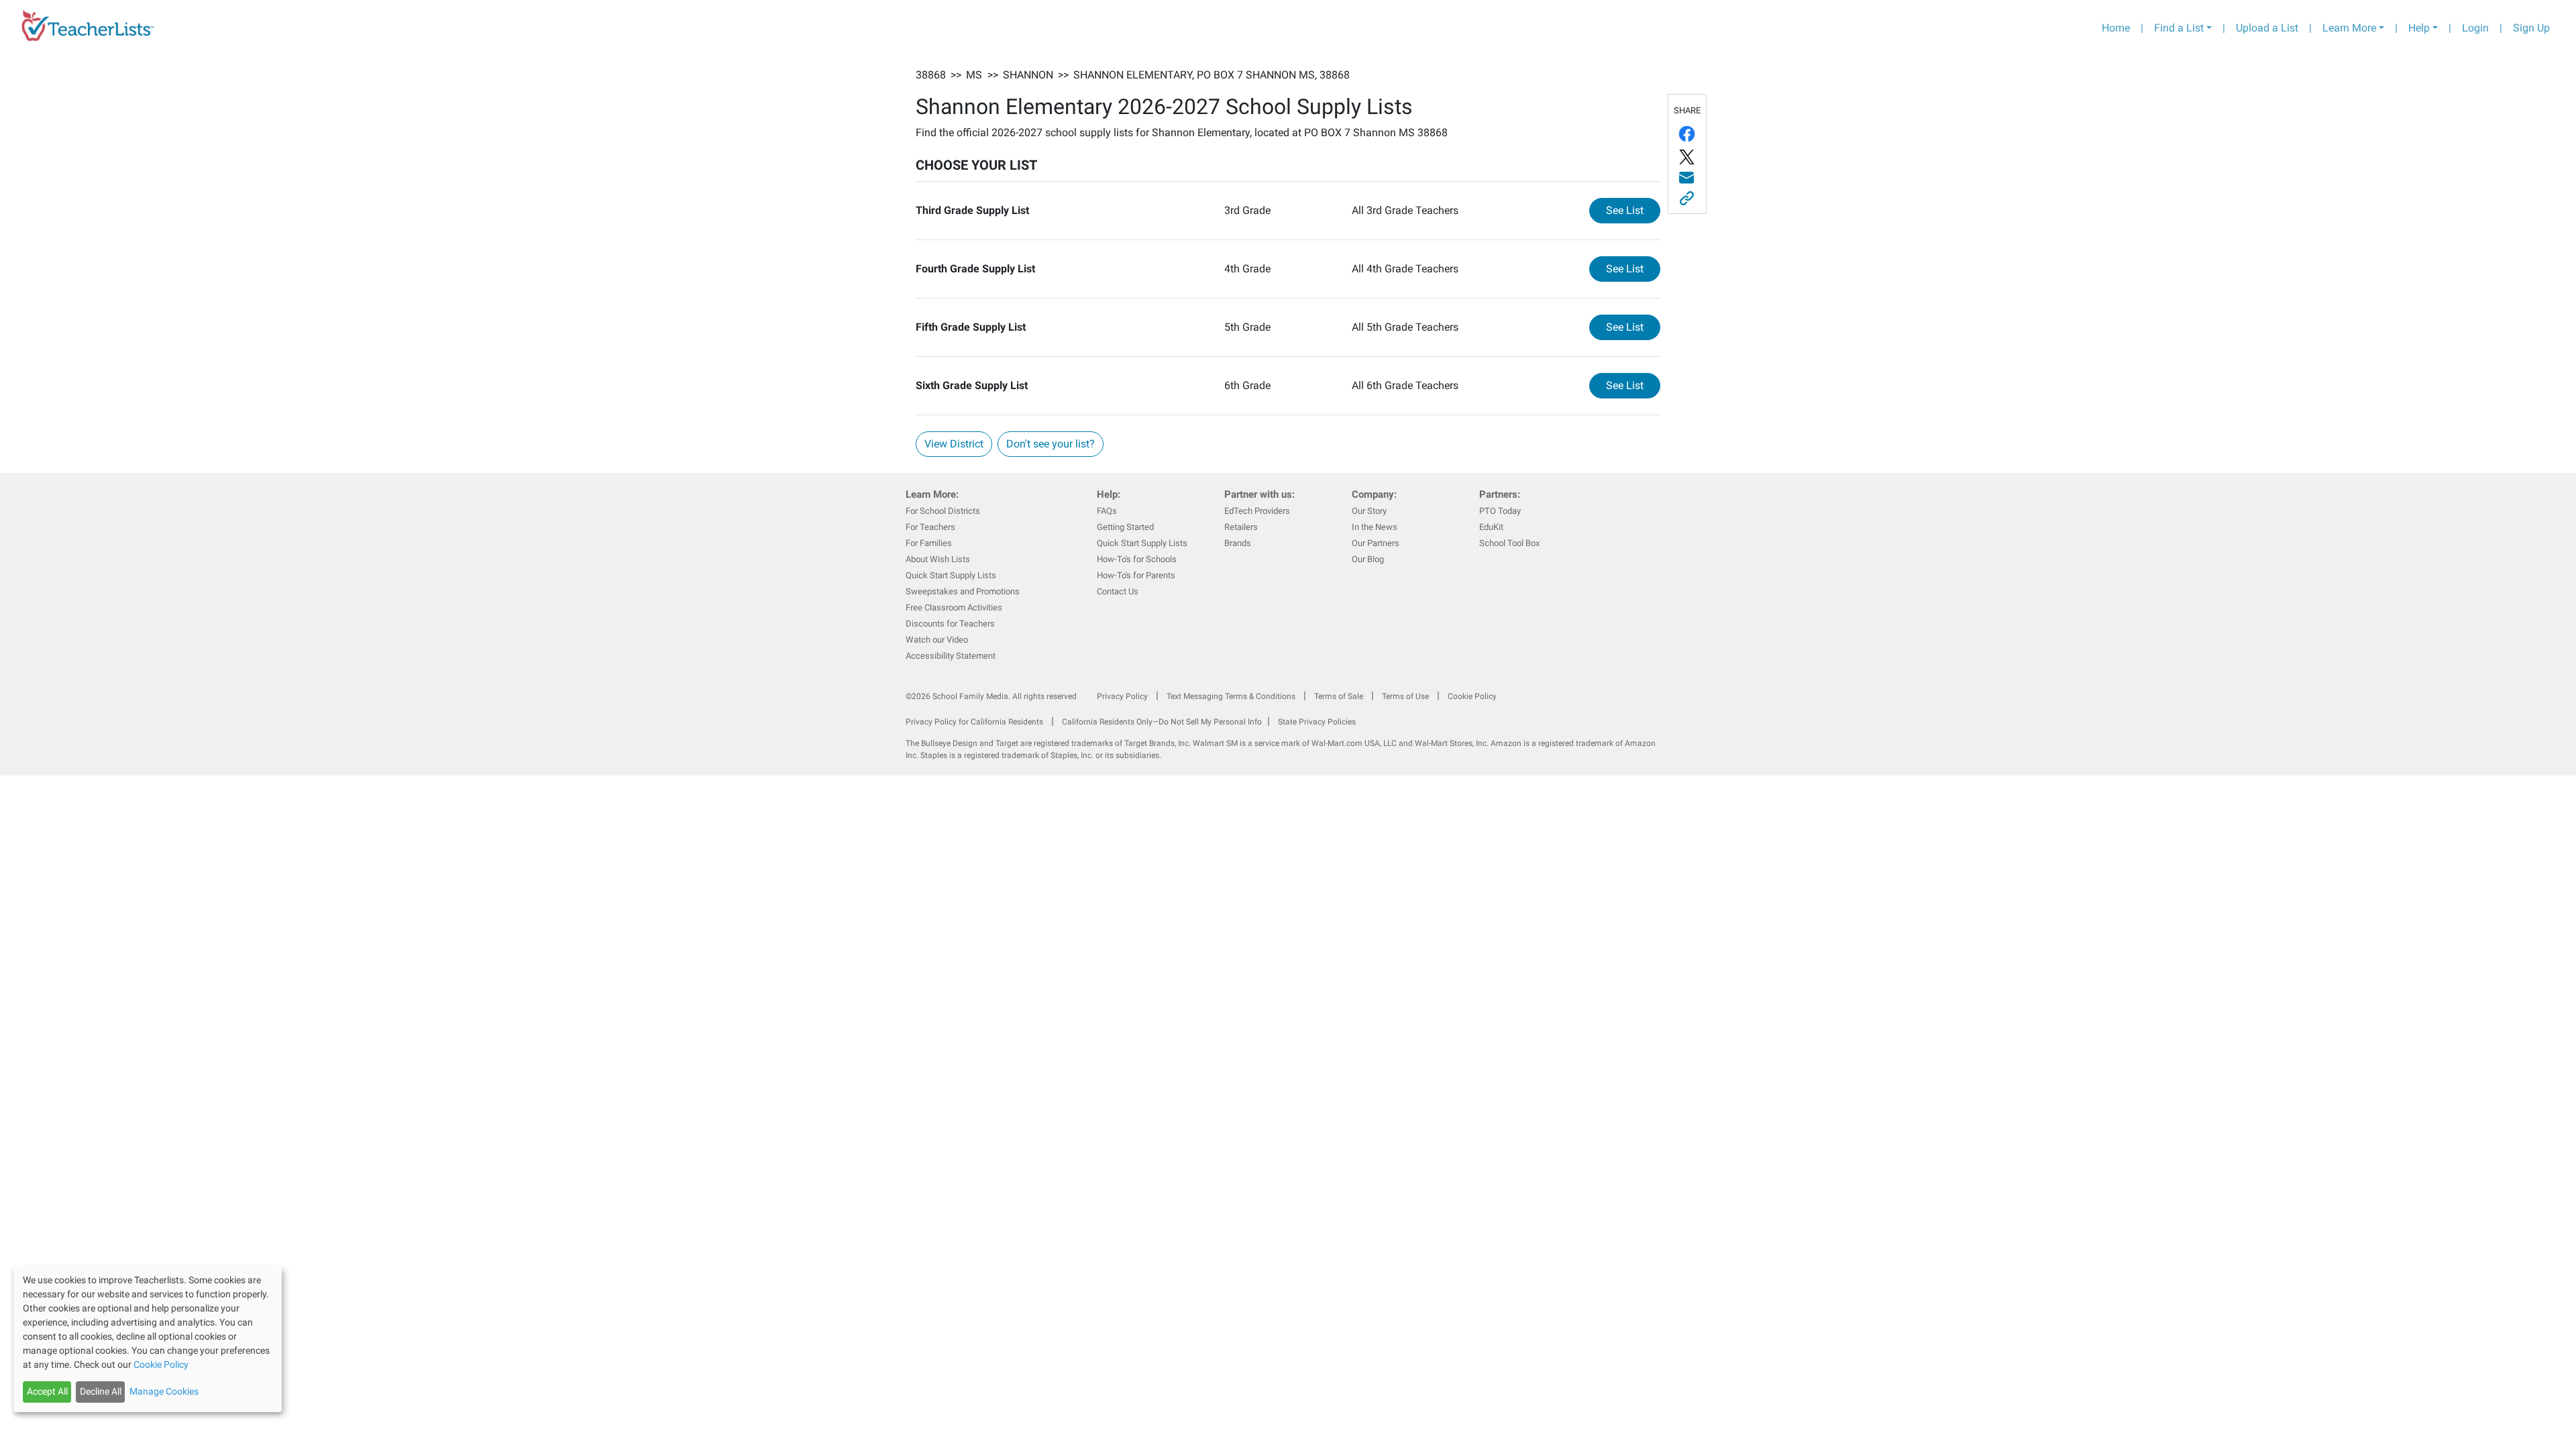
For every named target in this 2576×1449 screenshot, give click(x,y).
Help (2419, 28)
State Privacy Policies (1317, 722)
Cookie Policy (1472, 696)
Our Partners (1376, 543)
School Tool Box (1509, 543)
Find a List (2179, 28)
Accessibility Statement (951, 656)
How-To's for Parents (1136, 575)
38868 (931, 75)
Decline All (101, 1391)
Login (2475, 28)
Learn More (2349, 28)
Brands (1238, 543)
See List (1633, 210)
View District (954, 444)
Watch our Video (937, 640)
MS (974, 75)
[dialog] (148, 1339)
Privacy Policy (1122, 696)
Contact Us (1118, 591)
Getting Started (1125, 527)
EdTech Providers (1257, 511)
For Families (929, 543)
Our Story (1369, 511)
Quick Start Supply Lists (951, 575)
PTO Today (1500, 511)
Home (2116, 28)
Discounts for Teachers (950, 624)
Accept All (47, 1391)
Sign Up (2531, 28)
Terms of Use (1405, 696)
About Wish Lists (938, 559)
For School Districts (943, 511)
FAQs (1107, 511)
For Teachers (930, 527)
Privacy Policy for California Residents (974, 722)
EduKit (1491, 527)
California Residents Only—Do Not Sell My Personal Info (1162, 722)
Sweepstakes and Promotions (963, 591)
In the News (1375, 527)
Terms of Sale (1339, 696)
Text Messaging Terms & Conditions (1231, 696)
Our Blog (1368, 559)
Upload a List (2267, 28)
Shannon (1028, 75)
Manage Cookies (164, 1391)
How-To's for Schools (1137, 559)
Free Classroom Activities (954, 607)
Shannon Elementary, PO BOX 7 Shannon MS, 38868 (1212, 75)
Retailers (1241, 527)
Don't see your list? (1051, 444)
